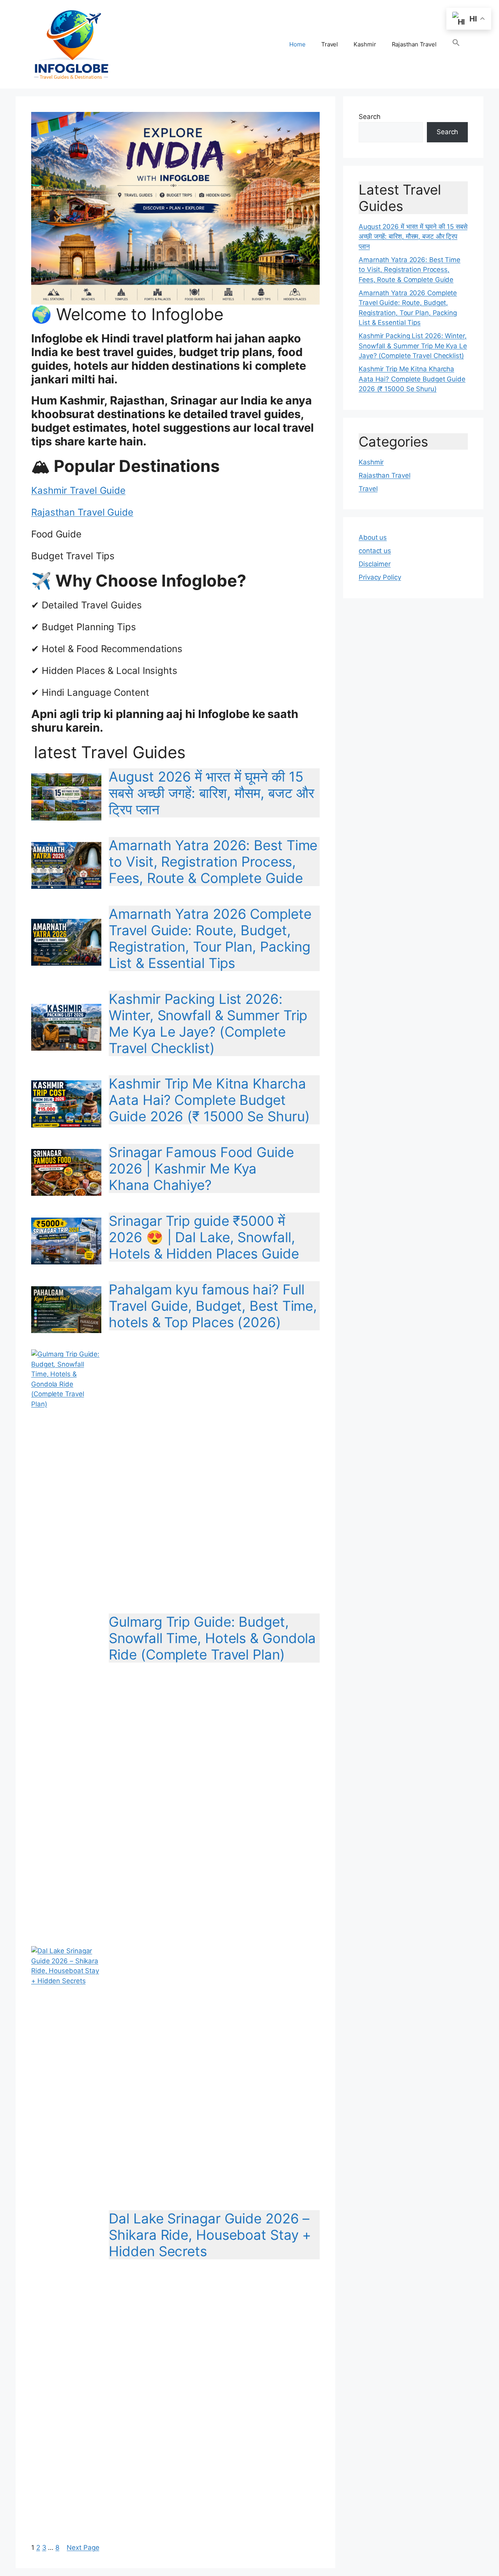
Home (297, 44)
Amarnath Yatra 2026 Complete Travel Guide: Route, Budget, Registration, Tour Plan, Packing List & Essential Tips (210, 938)
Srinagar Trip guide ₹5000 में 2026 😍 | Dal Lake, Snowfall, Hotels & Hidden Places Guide (204, 1237)
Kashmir (365, 44)
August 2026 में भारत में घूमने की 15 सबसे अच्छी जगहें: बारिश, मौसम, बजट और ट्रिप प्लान (211, 793)
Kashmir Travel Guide (78, 490)
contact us (375, 551)
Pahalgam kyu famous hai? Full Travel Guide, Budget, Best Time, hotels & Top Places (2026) (213, 1306)
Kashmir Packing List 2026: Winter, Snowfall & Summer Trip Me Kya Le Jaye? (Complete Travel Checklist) (208, 1023)
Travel (330, 44)
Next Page (83, 2548)
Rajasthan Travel (414, 44)
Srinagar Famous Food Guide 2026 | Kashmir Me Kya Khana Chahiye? (201, 1168)
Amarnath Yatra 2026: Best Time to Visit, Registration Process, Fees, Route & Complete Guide (213, 862)
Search (369, 117)
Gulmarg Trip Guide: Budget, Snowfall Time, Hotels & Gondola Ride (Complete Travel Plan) (212, 1638)
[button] (456, 44)
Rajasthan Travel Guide (82, 512)
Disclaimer (375, 564)
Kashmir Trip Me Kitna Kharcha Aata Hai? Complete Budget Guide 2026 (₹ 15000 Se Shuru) (209, 1100)
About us (373, 537)
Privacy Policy (380, 577)
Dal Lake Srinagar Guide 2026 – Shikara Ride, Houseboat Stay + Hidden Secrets (210, 2235)
